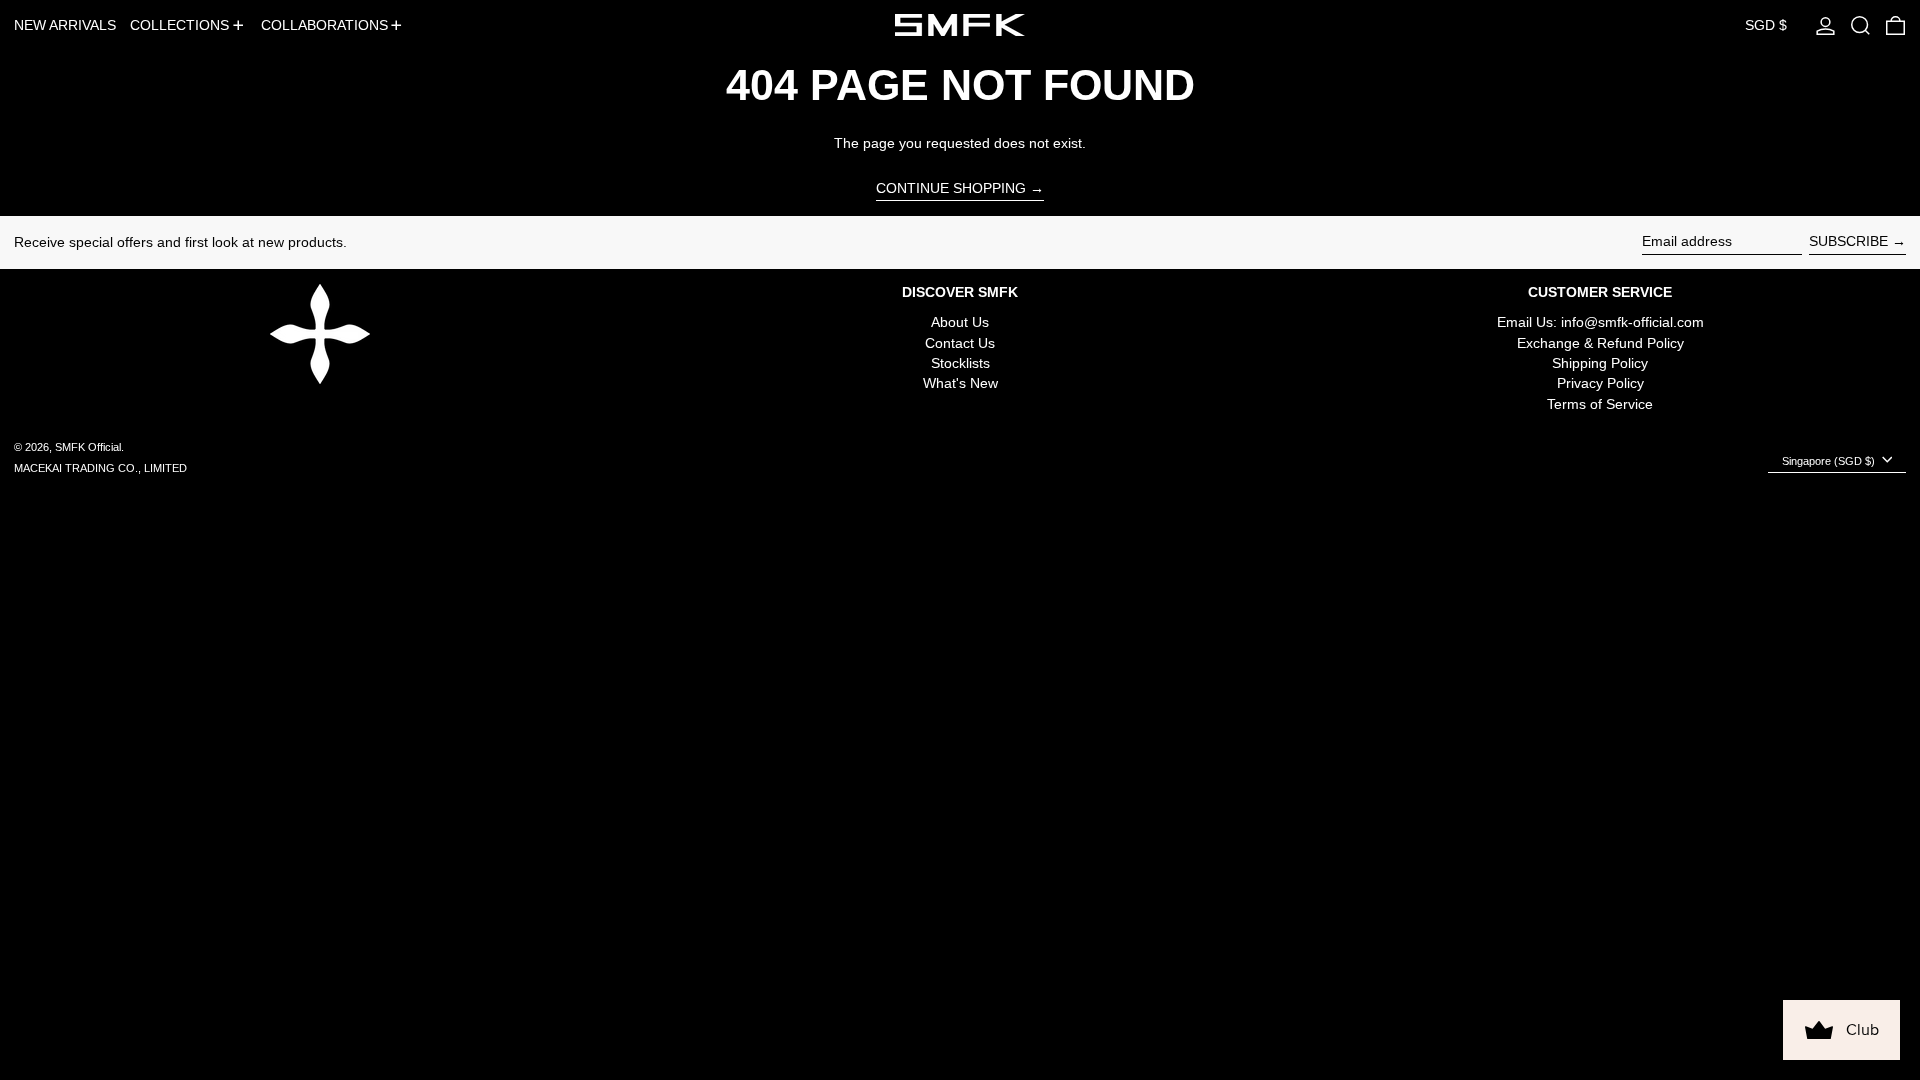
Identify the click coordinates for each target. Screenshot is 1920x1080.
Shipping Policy (1600, 363)
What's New (960, 383)
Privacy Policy (1600, 383)
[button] (1860, 25)
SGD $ (1766, 25)
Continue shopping (951, 188)
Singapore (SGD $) (1830, 461)
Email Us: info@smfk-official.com (1600, 322)
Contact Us (960, 343)
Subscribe (1848, 241)
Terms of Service (1600, 404)
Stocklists (960, 363)
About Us (960, 322)
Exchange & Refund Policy (1600, 343)
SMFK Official (88, 447)
